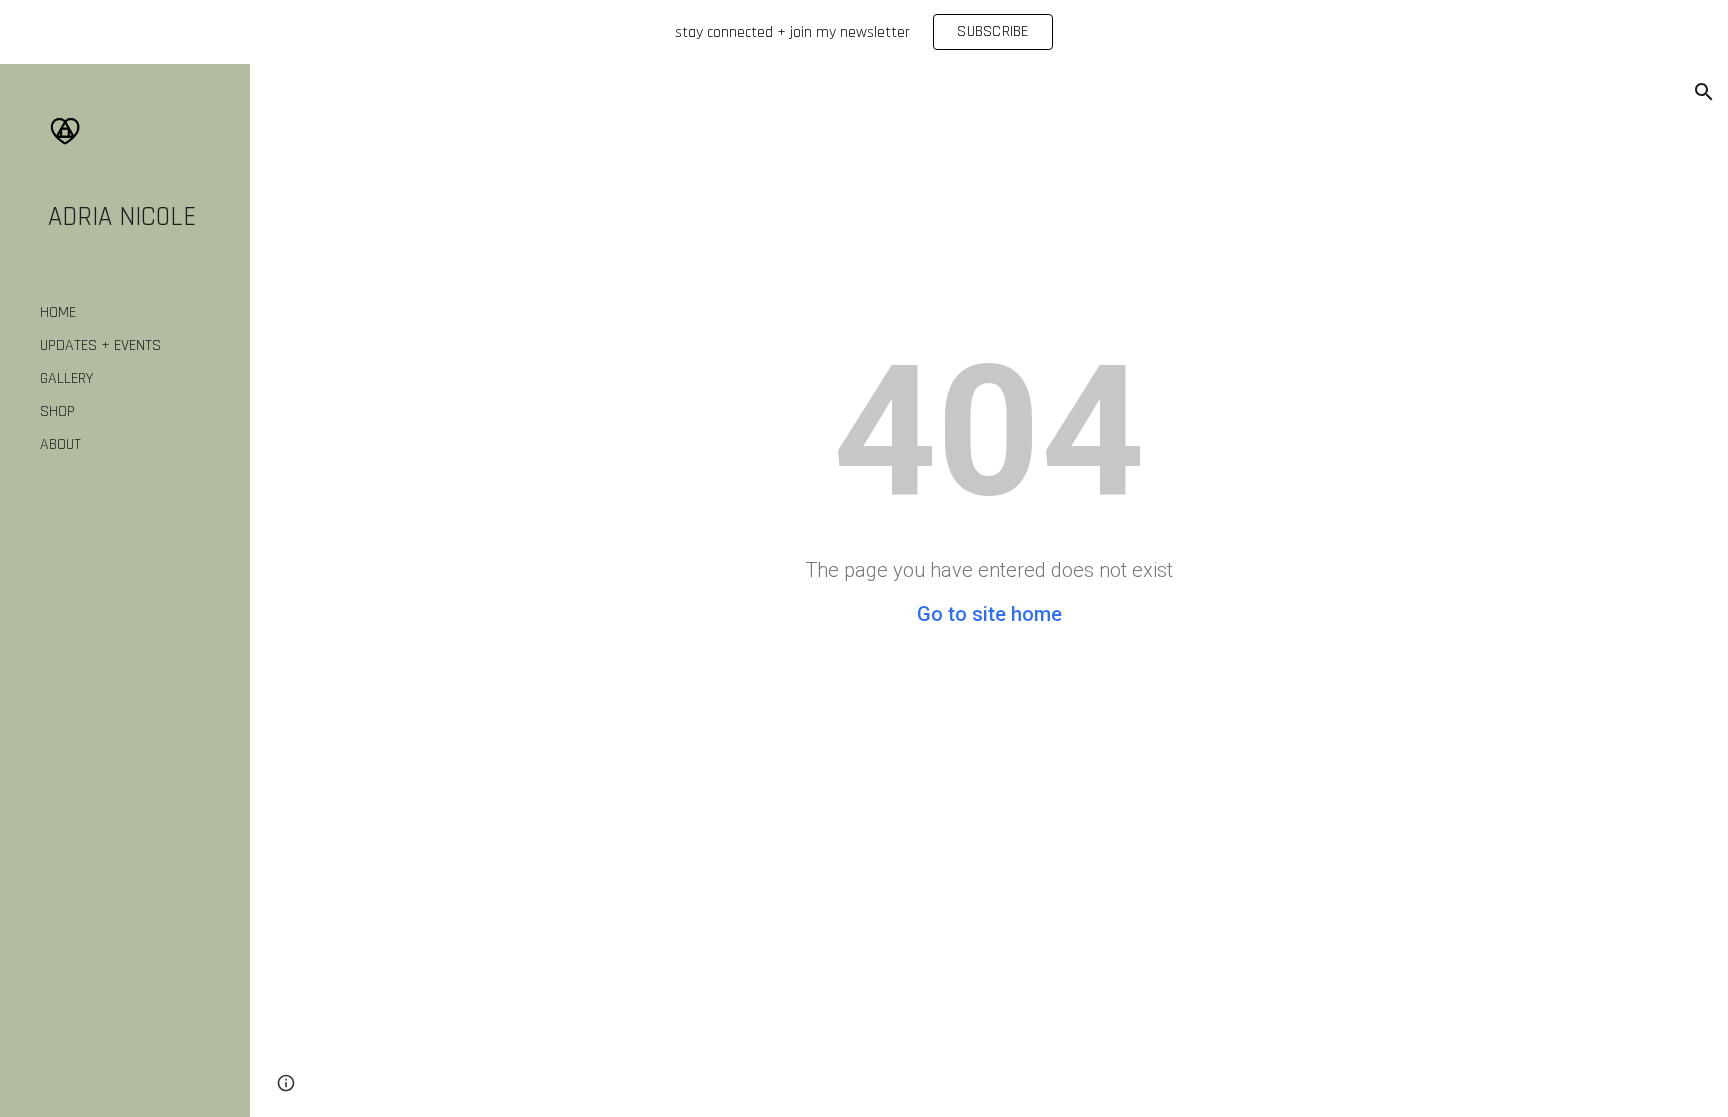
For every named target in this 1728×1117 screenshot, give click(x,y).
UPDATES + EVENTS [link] (100, 345)
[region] (864, 32)
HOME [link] (58, 312)
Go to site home (989, 614)
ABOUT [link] (60, 444)
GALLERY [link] (66, 378)
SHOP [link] (57, 411)
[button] (1704, 92)
